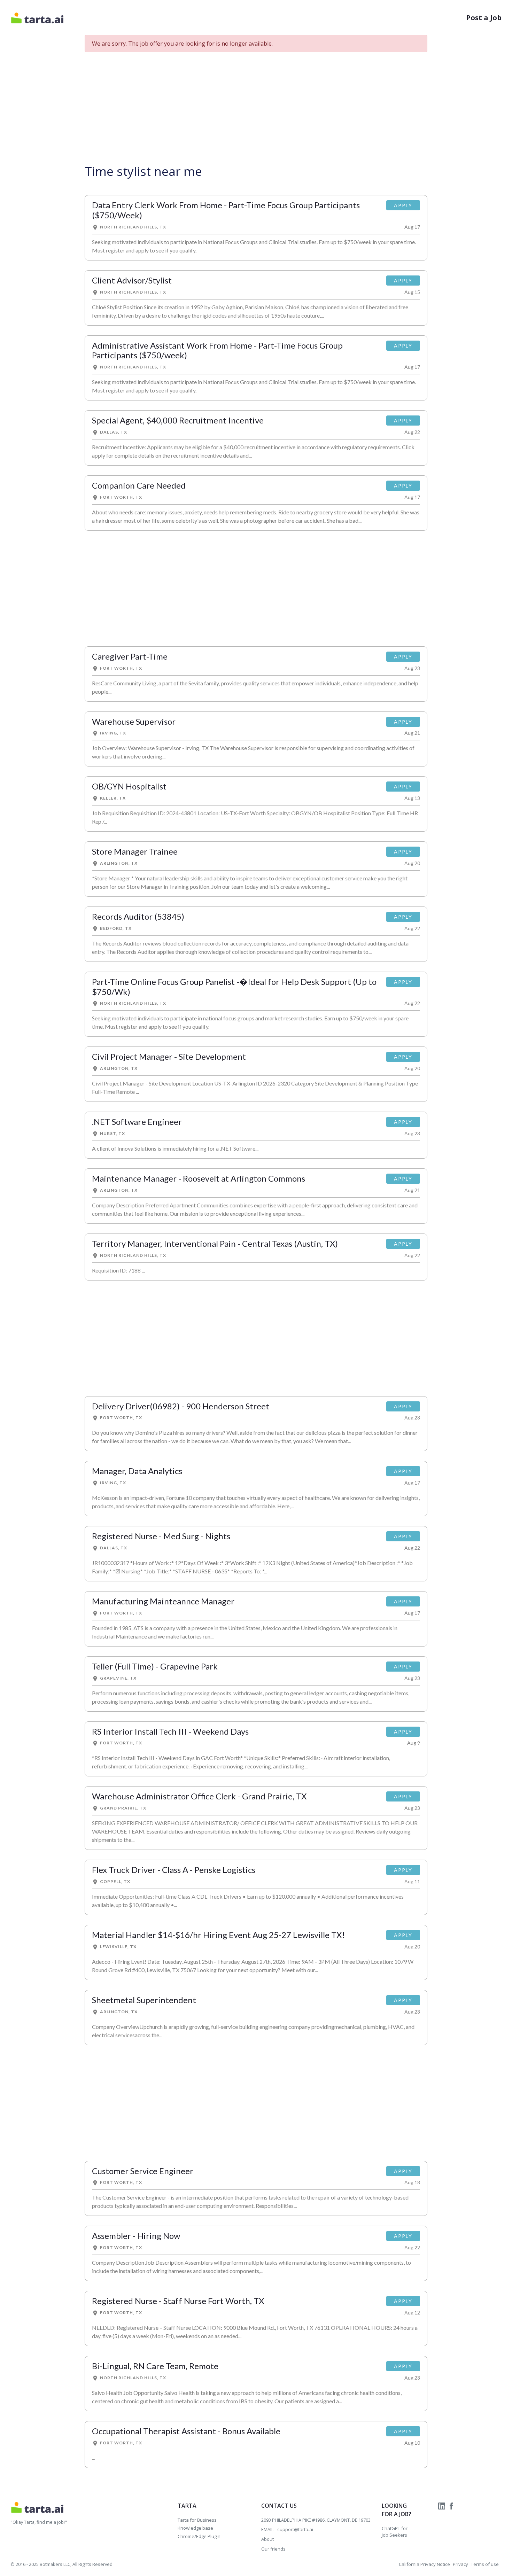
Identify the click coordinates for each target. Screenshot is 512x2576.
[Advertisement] (256, 107)
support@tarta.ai (295, 2529)
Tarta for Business (197, 2520)
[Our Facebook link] (451, 2506)
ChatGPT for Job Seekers (395, 2532)
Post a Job (484, 18)
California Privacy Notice (424, 2564)
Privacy (460, 2564)
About (267, 2539)
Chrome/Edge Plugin (199, 2536)
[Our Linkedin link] (442, 2506)
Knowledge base (195, 2528)
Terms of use (485, 2564)
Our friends (273, 2549)
